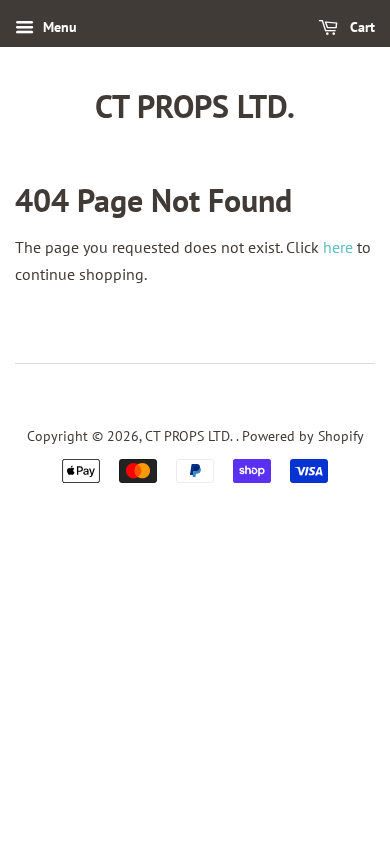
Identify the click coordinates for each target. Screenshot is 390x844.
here (338, 247)
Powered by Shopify (303, 436)
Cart (360, 27)
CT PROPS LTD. (195, 106)
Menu (58, 27)
